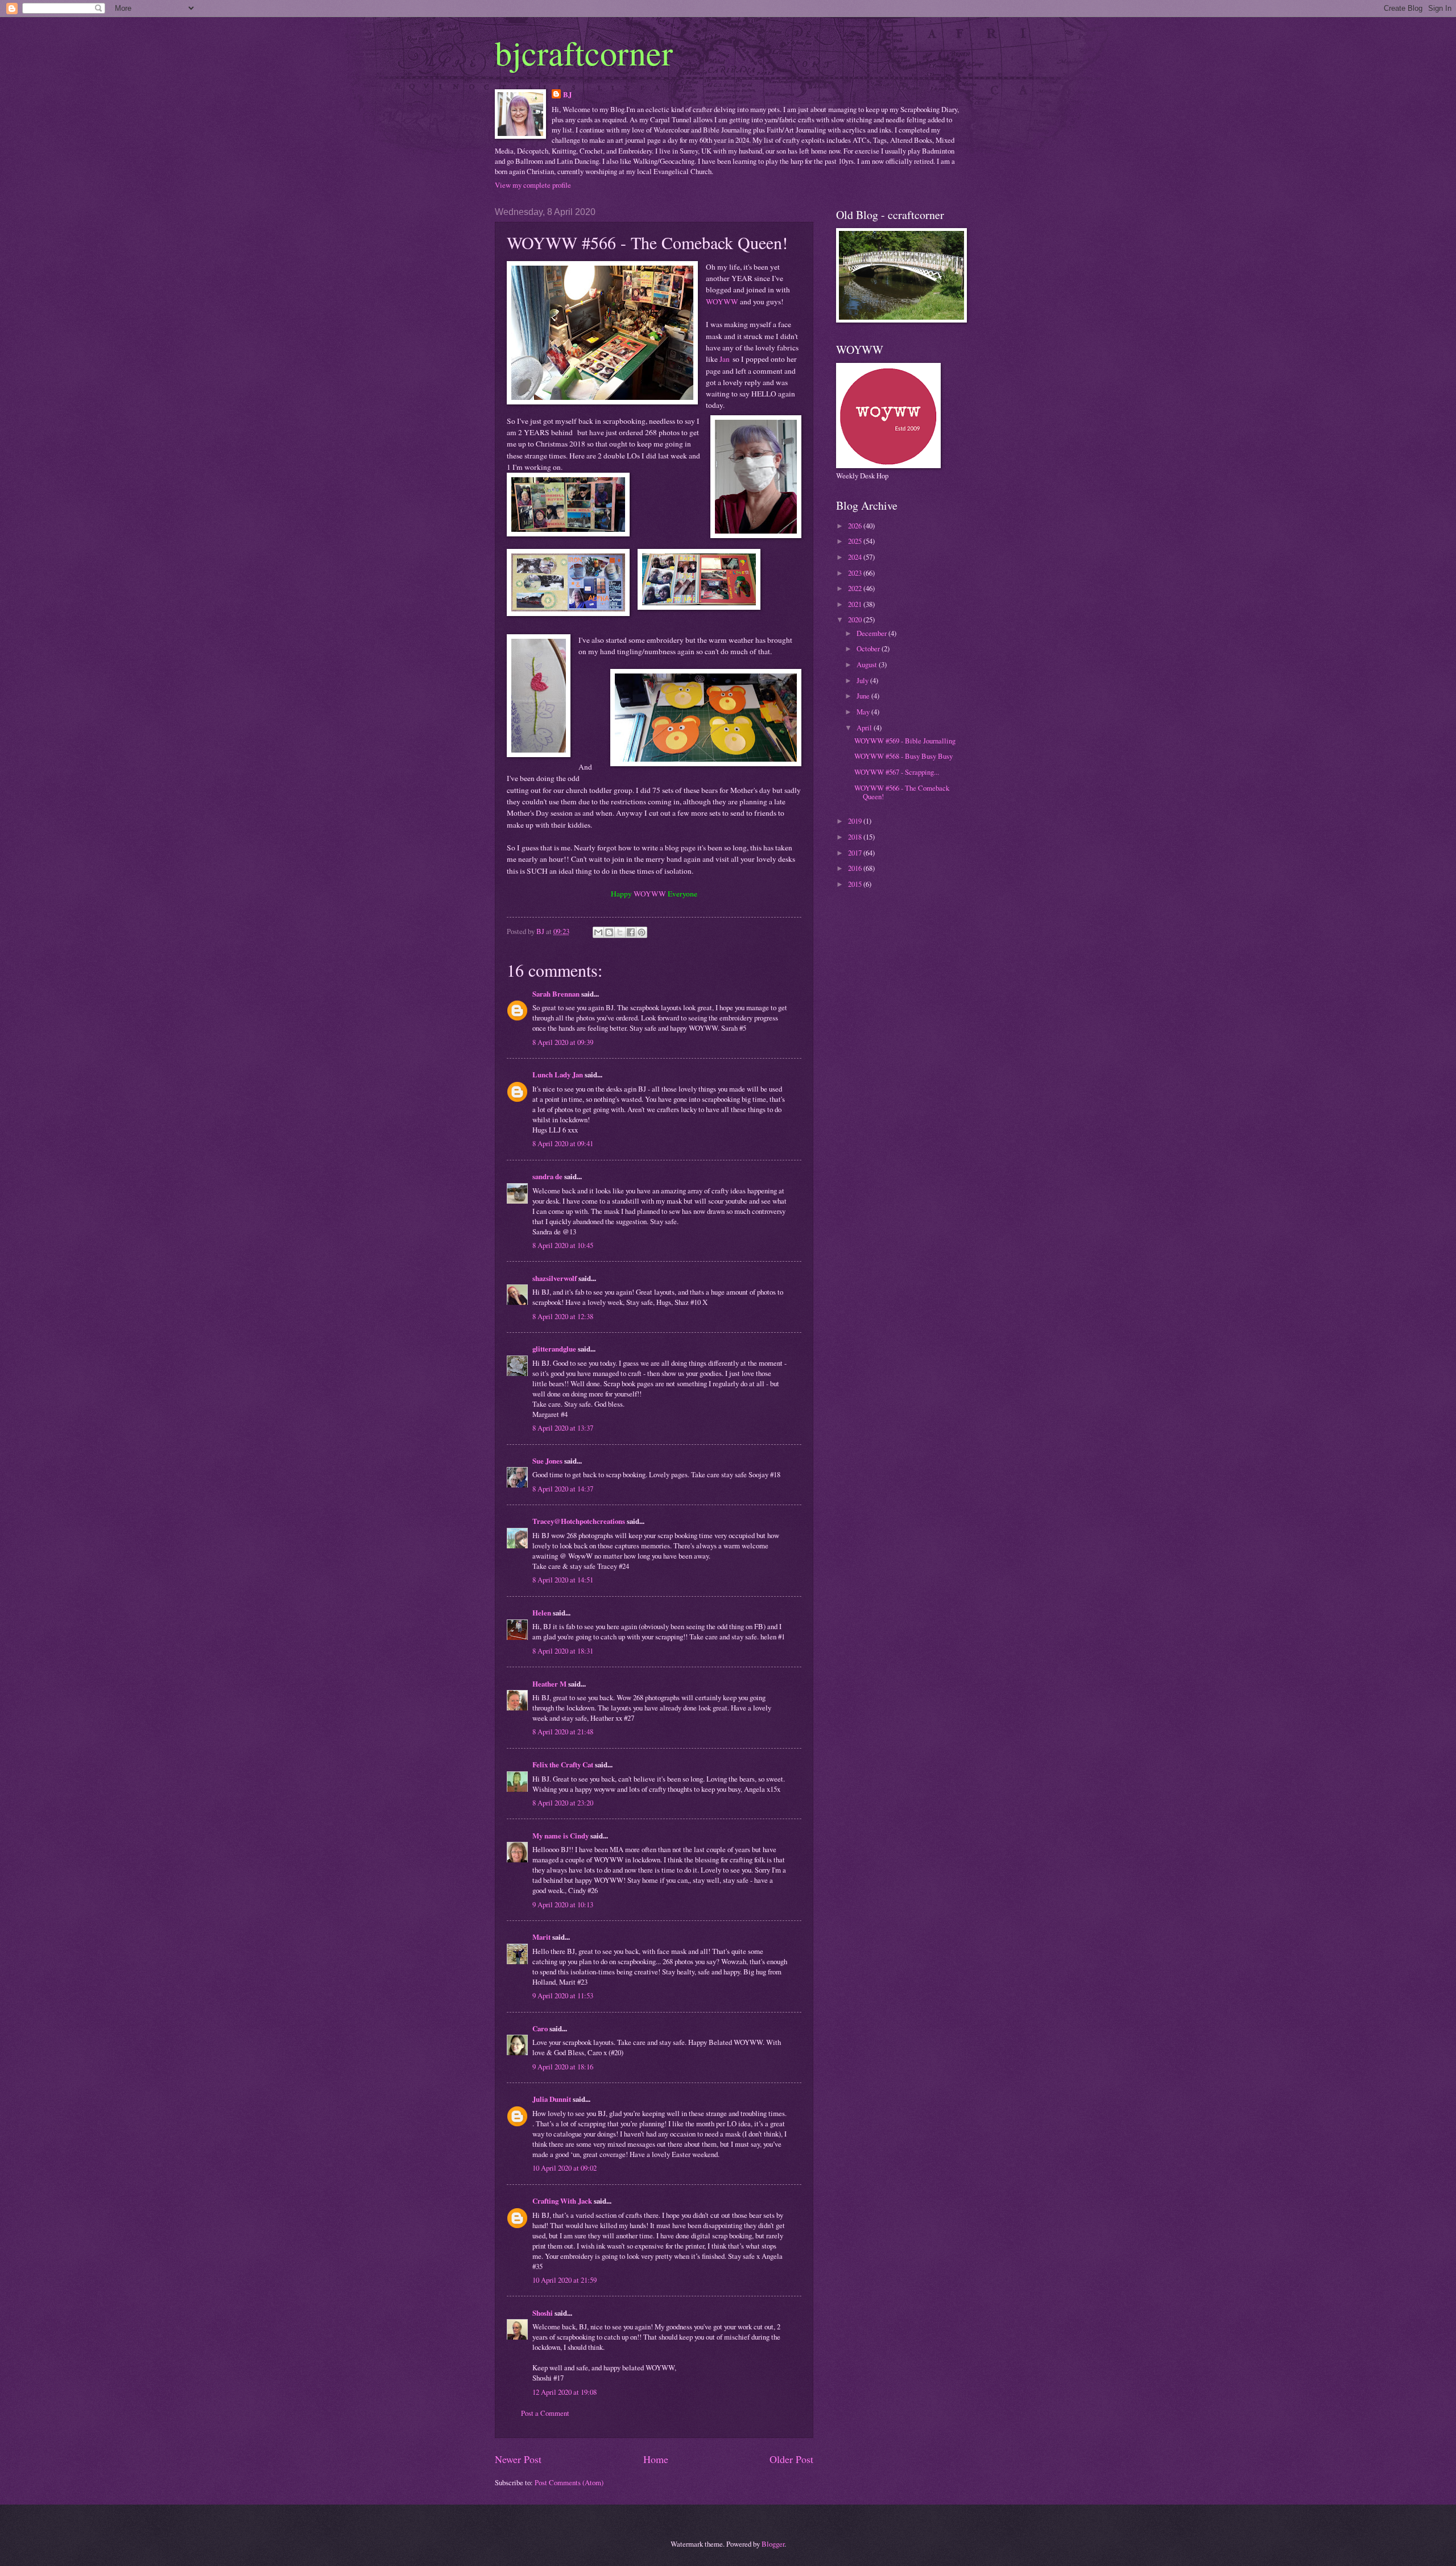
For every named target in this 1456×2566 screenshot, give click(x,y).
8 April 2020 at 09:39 (563, 1042)
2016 (856, 868)
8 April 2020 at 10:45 (563, 1245)
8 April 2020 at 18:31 (563, 1651)
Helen (542, 1613)
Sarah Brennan (556, 994)
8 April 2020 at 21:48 (563, 1732)
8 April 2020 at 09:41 (563, 1143)
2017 (856, 853)
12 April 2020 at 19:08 (564, 2392)
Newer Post (518, 2459)
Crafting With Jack (562, 2201)
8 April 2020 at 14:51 (563, 1580)
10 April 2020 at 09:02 (564, 2168)
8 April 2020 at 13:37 (563, 1428)
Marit (541, 1937)
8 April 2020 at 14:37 (563, 1489)
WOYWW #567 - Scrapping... (897, 772)
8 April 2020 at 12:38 (563, 1316)
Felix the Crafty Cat (563, 1765)
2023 (856, 573)
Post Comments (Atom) (569, 2482)
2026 (856, 526)
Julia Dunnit (552, 2099)
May (864, 712)
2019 (856, 821)
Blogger (773, 2544)
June (864, 696)
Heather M (549, 1684)
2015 (856, 884)
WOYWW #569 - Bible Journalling (905, 741)
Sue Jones (547, 1461)
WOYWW (722, 301)
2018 (856, 837)
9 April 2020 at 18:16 (563, 2067)
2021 (856, 604)
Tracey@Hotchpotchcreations (579, 1521)
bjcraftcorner (584, 52)
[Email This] (598, 932)
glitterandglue (554, 1349)
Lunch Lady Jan (558, 1075)
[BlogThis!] (609, 932)
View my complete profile (533, 185)
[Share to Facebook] (631, 932)
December (872, 633)
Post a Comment (545, 2413)
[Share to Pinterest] (642, 932)
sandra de (547, 1176)
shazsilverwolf (555, 1278)
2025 (856, 541)
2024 (856, 557)
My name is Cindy (561, 1836)
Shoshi (543, 2313)
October (869, 648)
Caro (540, 2028)
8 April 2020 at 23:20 (563, 1803)
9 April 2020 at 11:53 (563, 1995)
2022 (856, 588)
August (868, 664)
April (865, 728)
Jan (725, 359)
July (863, 680)
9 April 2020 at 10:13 (563, 1904)
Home (656, 2459)
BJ (567, 94)
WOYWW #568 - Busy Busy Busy (903, 756)
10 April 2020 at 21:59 (564, 2280)
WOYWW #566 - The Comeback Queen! (902, 792)
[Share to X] (620, 932)
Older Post (791, 2459)
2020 (856, 619)
